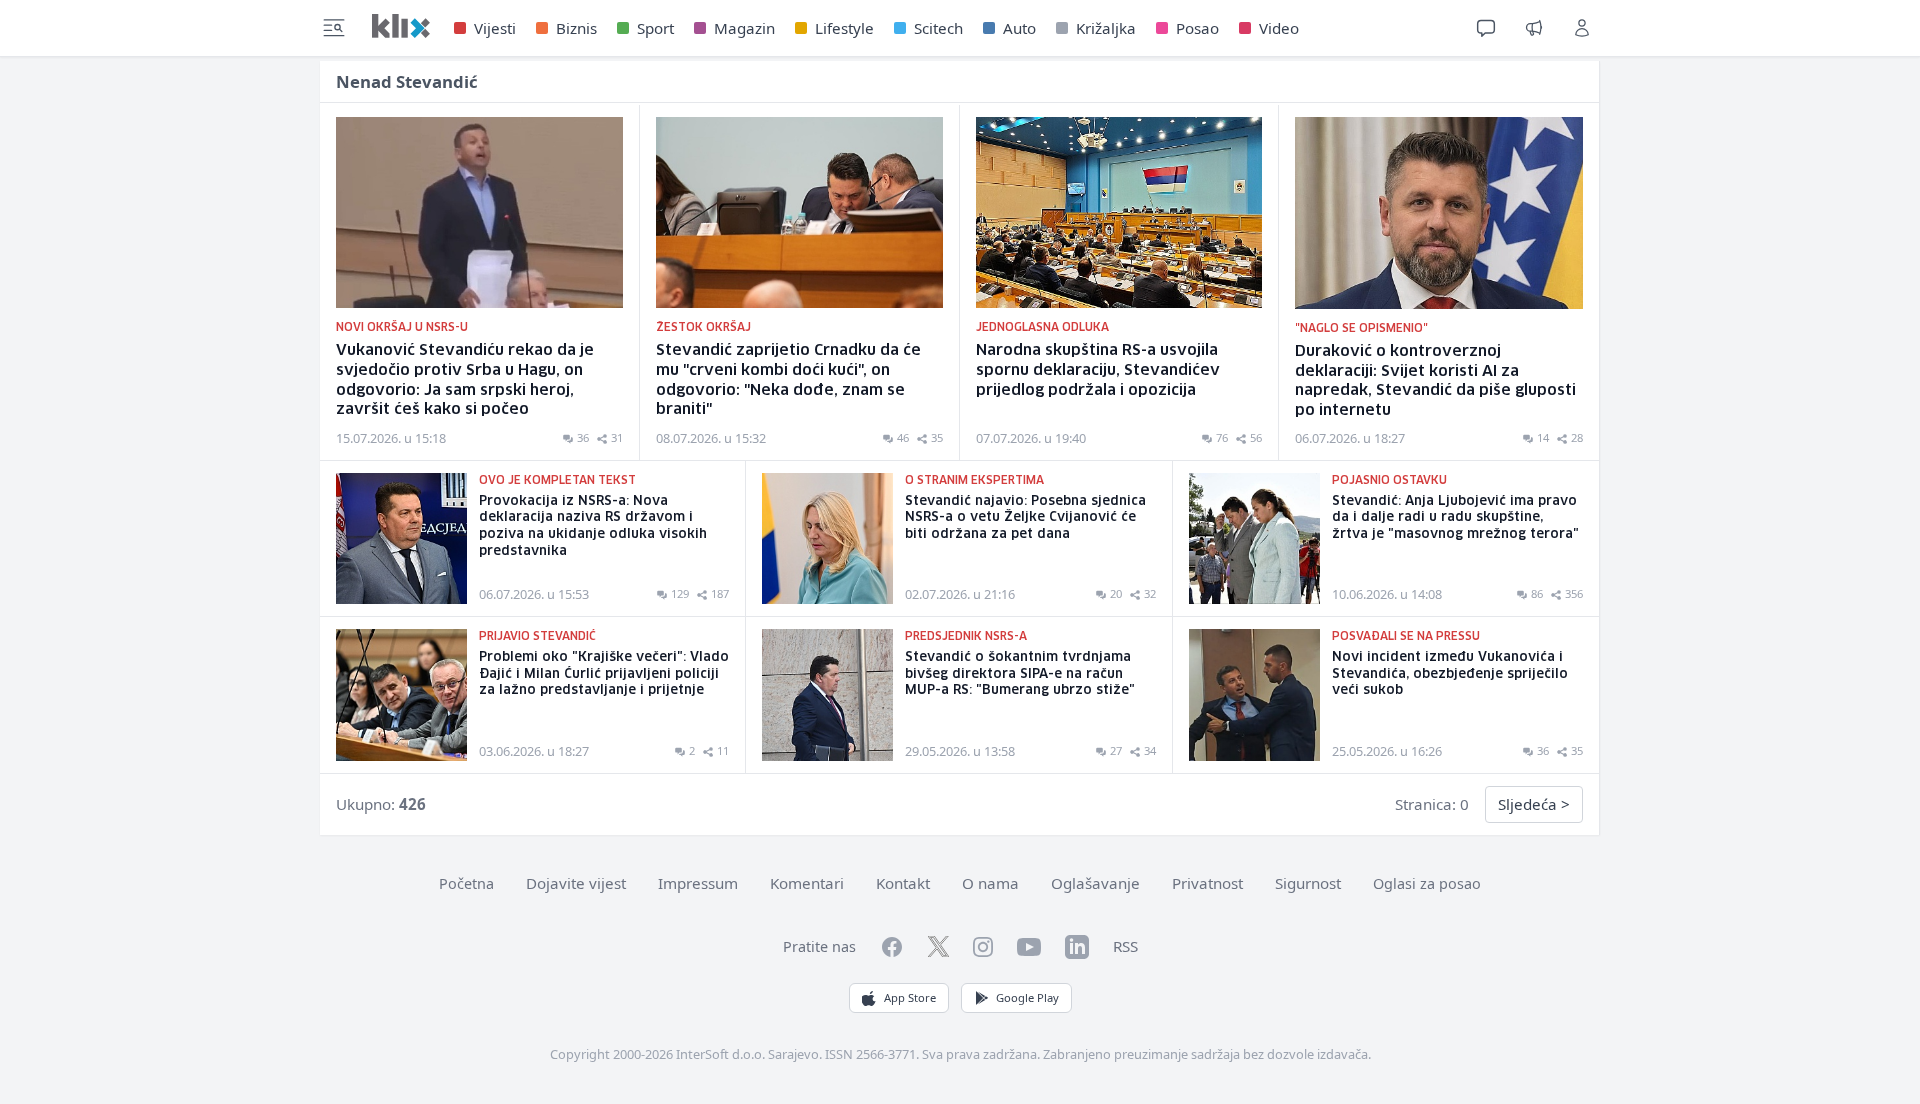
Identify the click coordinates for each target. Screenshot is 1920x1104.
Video (1279, 28)
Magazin (744, 28)
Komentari (807, 883)
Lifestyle (844, 28)
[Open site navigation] (334, 28)
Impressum (698, 883)
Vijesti (495, 28)
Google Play (1027, 997)
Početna (466, 883)
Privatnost (1207, 883)
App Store (910, 997)
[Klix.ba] (401, 26)
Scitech (938, 28)
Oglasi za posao (1427, 883)
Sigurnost (1308, 883)
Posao (1197, 28)
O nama (990, 883)
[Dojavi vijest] (1534, 28)
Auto (1019, 28)
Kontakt (903, 883)
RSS (1125, 946)
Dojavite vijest (576, 883)
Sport (655, 28)
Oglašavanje (1095, 883)
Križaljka (1106, 28)
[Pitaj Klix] (1486, 28)
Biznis (576, 28)
